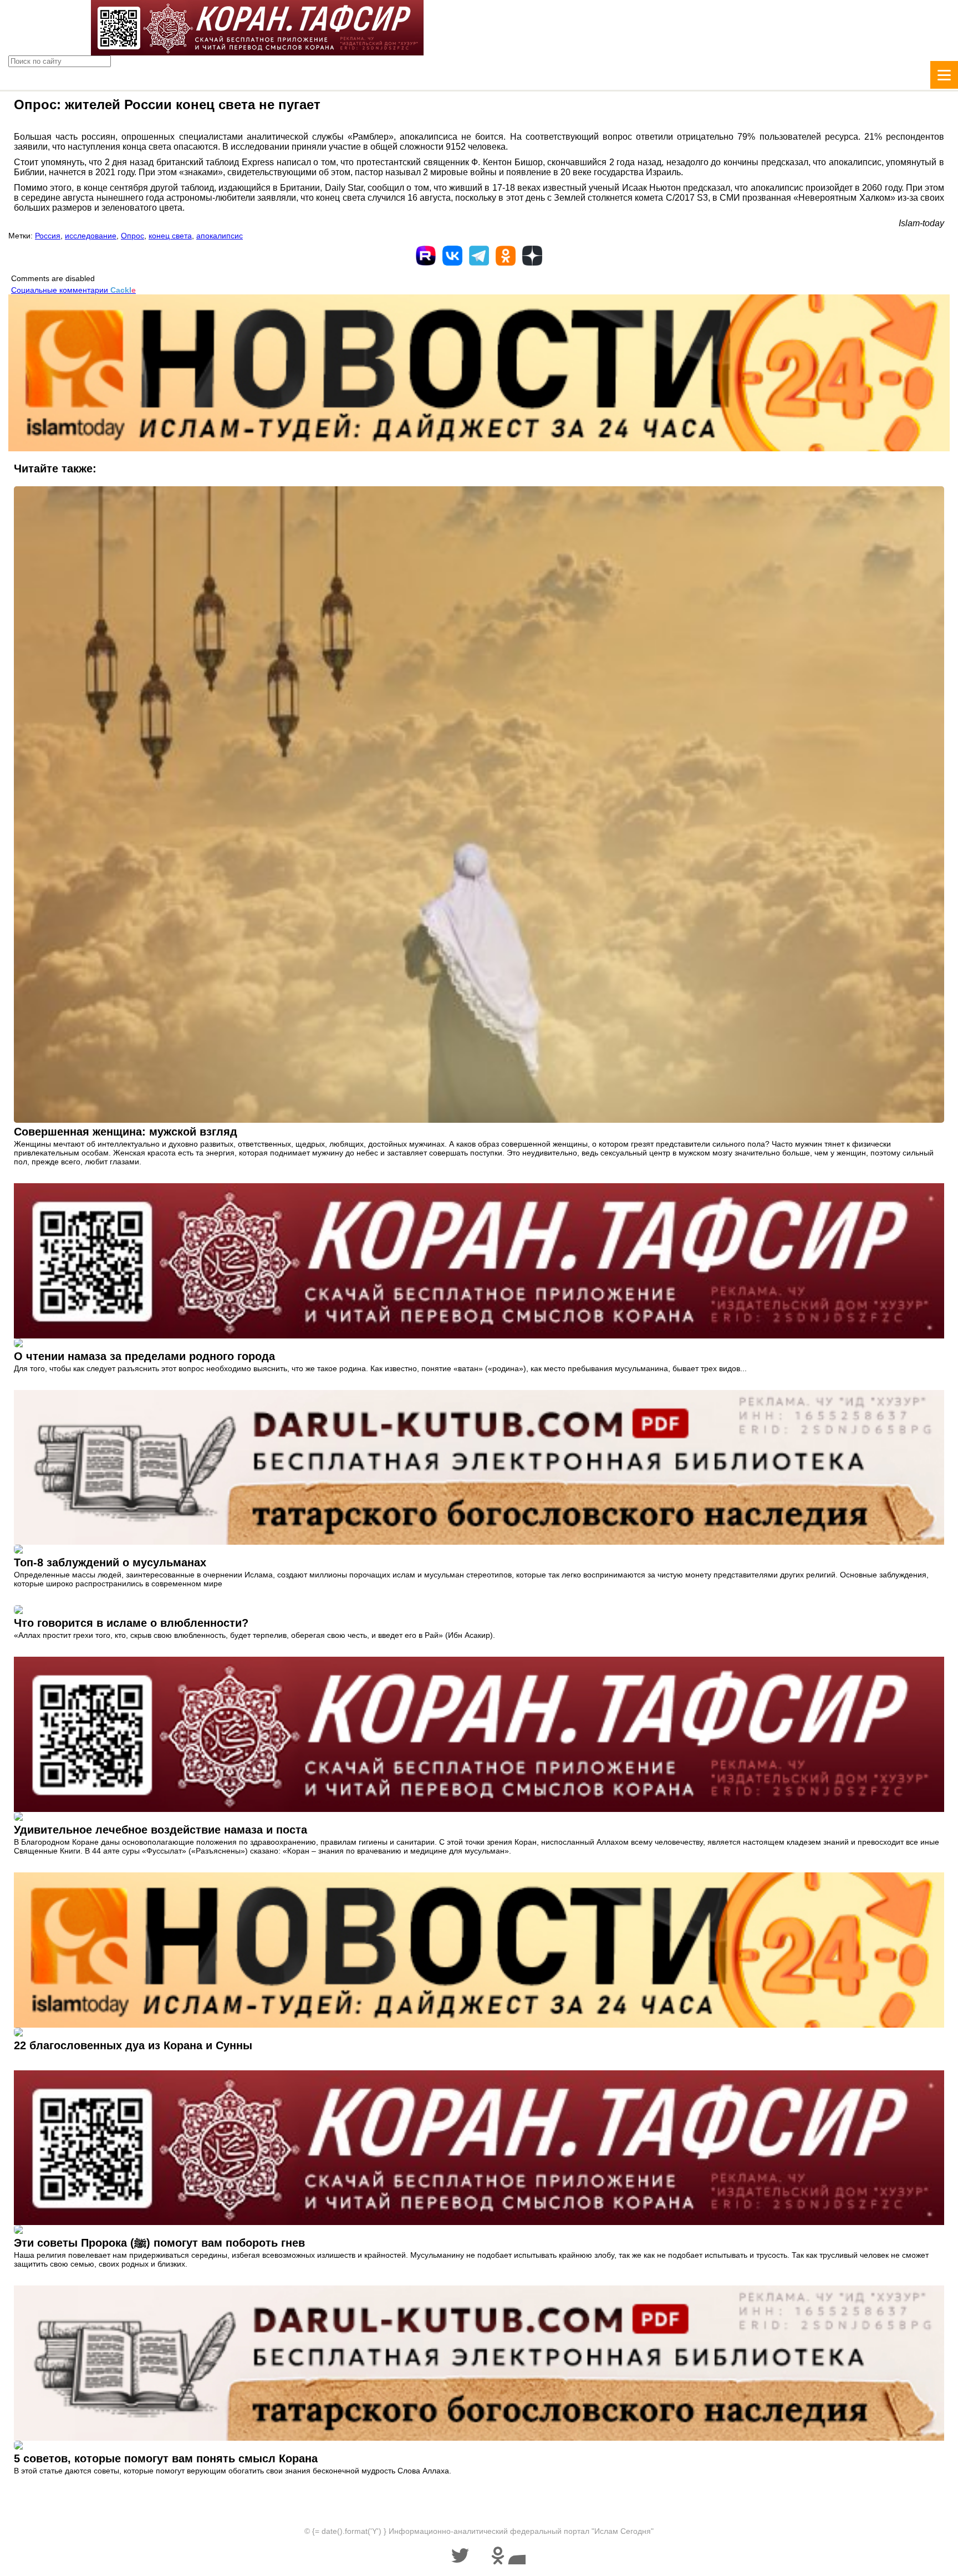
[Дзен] (532, 256)
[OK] (506, 256)
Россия (48, 236)
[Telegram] (479, 256)
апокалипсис (220, 236)
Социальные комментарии (73, 290)
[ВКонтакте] (452, 256)
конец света (170, 236)
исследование (91, 236)
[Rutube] (426, 256)
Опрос (133, 236)
